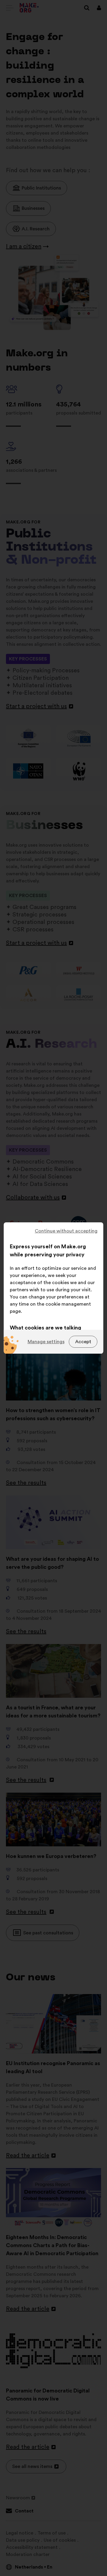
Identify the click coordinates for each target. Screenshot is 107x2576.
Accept (83, 1342)
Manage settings (46, 1342)
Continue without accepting (66, 1231)
